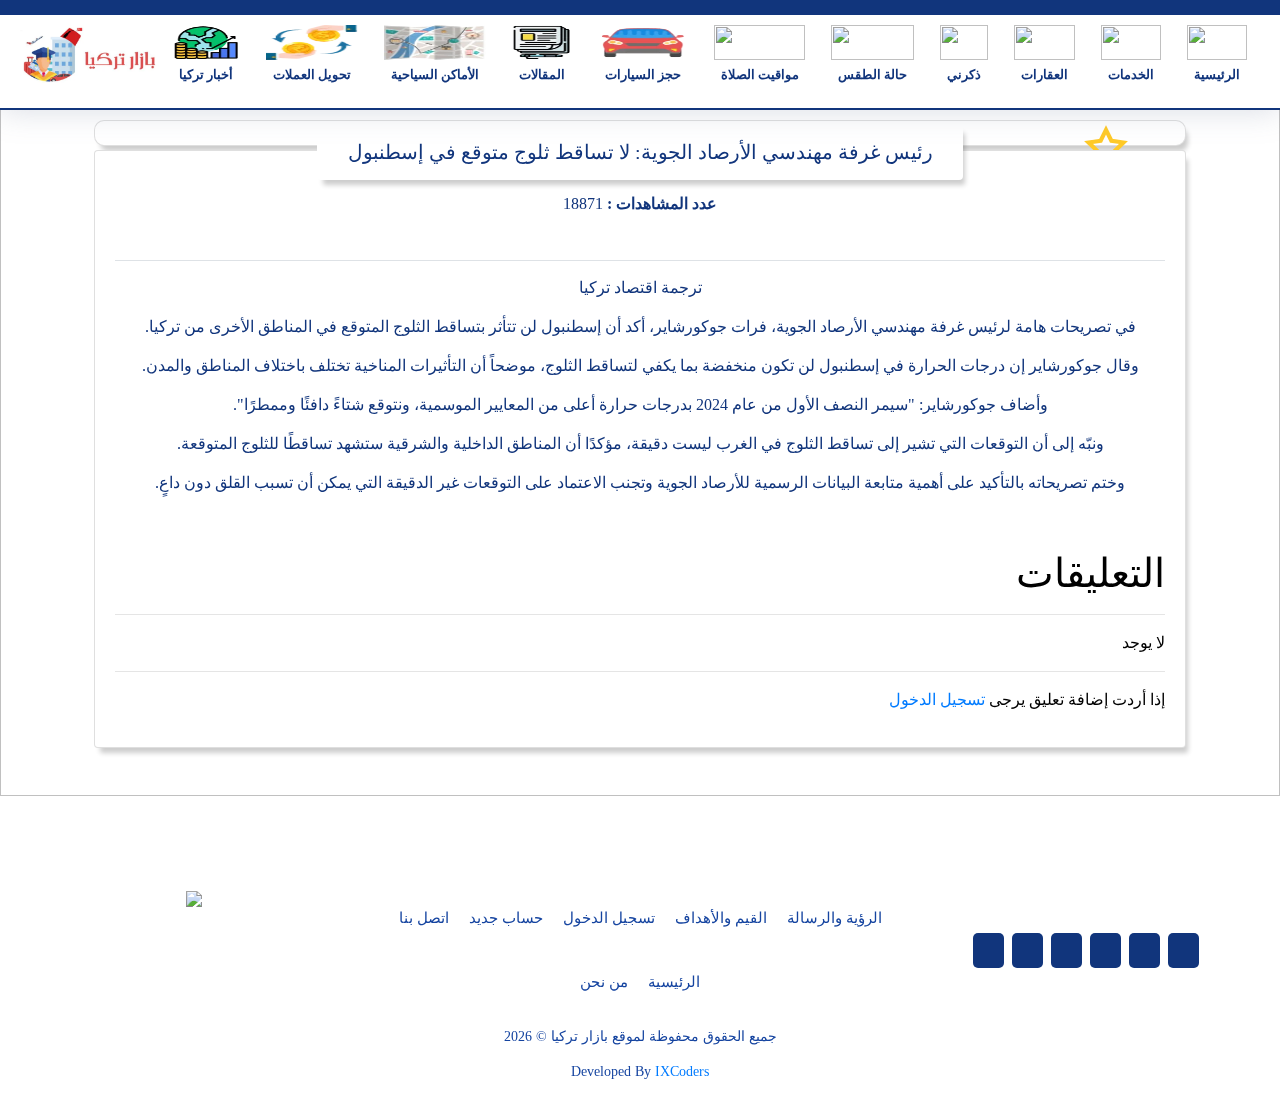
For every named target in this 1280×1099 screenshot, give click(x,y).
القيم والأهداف (721, 918)
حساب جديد (506, 918)
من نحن (604, 982)
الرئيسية (674, 982)
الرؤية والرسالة (834, 918)
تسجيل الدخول (937, 699)
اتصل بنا (424, 918)
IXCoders (682, 1071)
